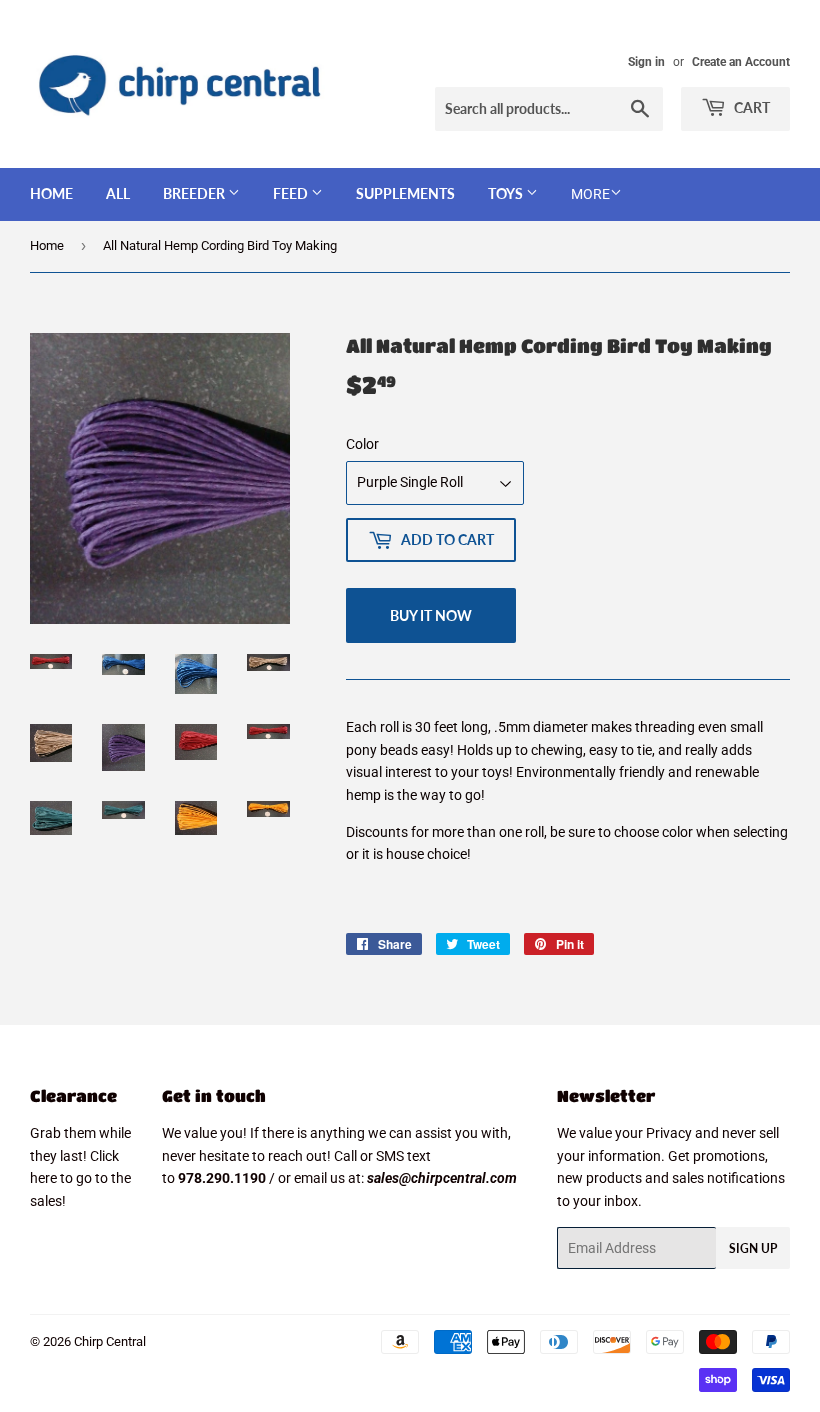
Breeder (195, 193)
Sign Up (753, 1248)
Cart (750, 107)
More (590, 194)
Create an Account (741, 62)
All (118, 193)
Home (51, 193)
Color (362, 444)
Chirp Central (110, 1341)
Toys (507, 193)
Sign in (646, 62)
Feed (292, 193)
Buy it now (431, 615)
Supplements (405, 193)
